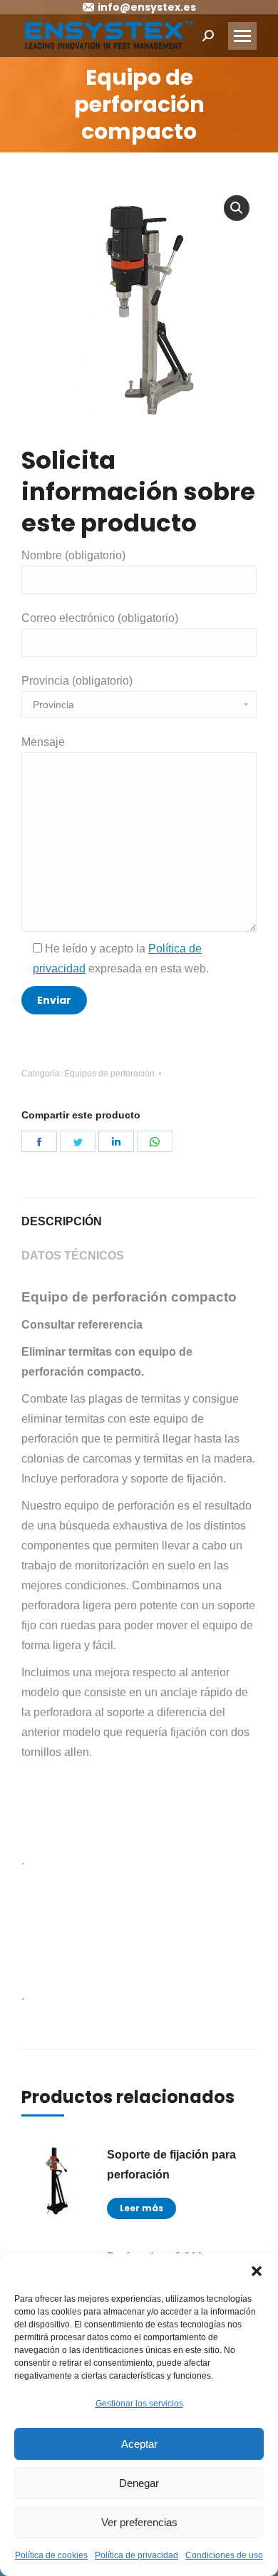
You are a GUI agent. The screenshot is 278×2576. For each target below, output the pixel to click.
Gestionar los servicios (139, 2404)
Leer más (141, 2208)
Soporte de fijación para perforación (171, 2165)
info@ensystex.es (147, 7)
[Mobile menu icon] (242, 36)
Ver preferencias (139, 2522)
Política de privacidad (137, 2555)
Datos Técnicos (73, 1256)
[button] (257, 2271)
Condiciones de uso (224, 2555)
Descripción (62, 1221)
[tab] (139, 1215)
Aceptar (139, 2444)
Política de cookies (51, 2555)
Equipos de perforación (109, 1074)
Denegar (139, 2483)
